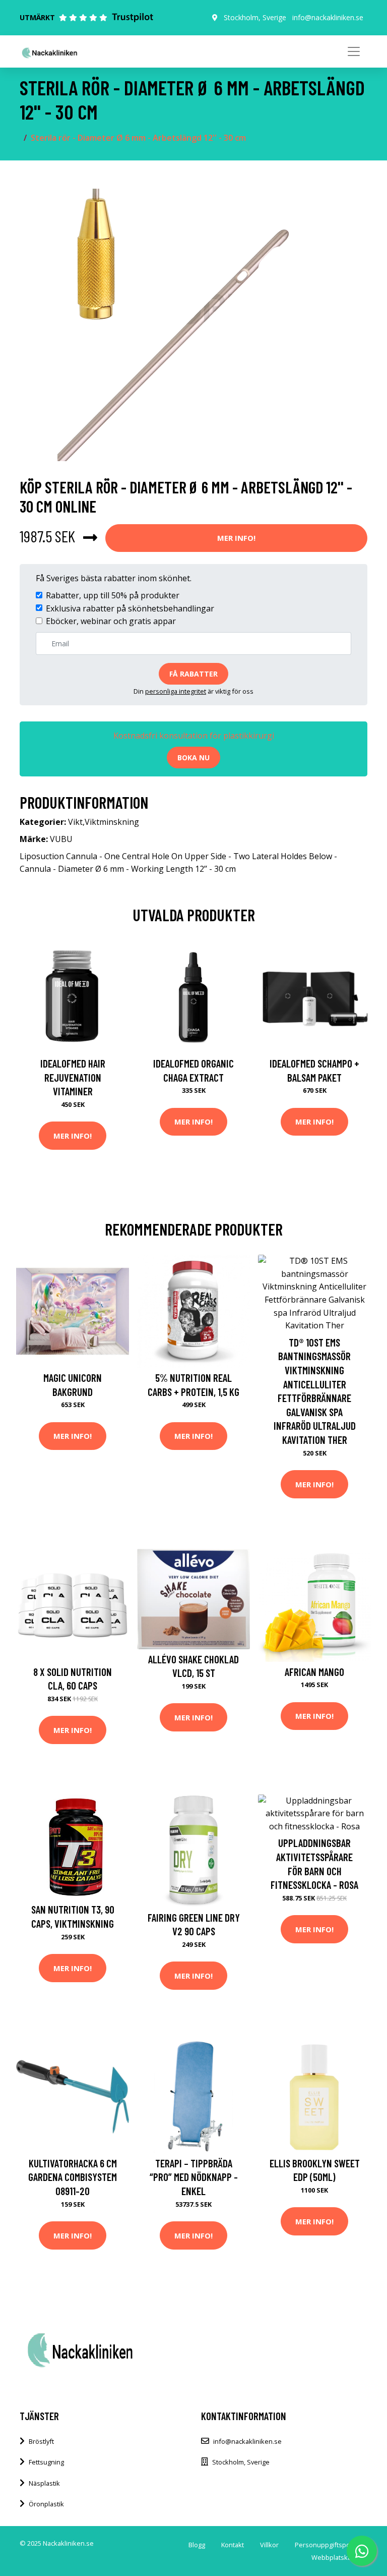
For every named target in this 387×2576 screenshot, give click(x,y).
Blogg (197, 2545)
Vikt (75, 822)
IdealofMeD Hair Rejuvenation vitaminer (73, 1077)
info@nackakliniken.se (328, 17)
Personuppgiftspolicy (327, 2545)
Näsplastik (44, 2483)
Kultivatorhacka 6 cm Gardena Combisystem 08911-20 (73, 2177)
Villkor (269, 2545)
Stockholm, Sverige (255, 17)
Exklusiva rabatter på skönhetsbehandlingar (130, 608)
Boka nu (193, 758)
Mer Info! (236, 538)
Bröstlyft (41, 2441)
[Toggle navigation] (354, 51)
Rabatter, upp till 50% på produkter (113, 595)
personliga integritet (176, 691)
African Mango (314, 1672)
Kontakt (233, 2545)
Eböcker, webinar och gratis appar (111, 621)
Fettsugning (46, 2462)
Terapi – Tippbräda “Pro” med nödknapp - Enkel (194, 2177)
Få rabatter (193, 674)
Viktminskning (112, 822)
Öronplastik (46, 2504)
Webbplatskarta (335, 2557)
